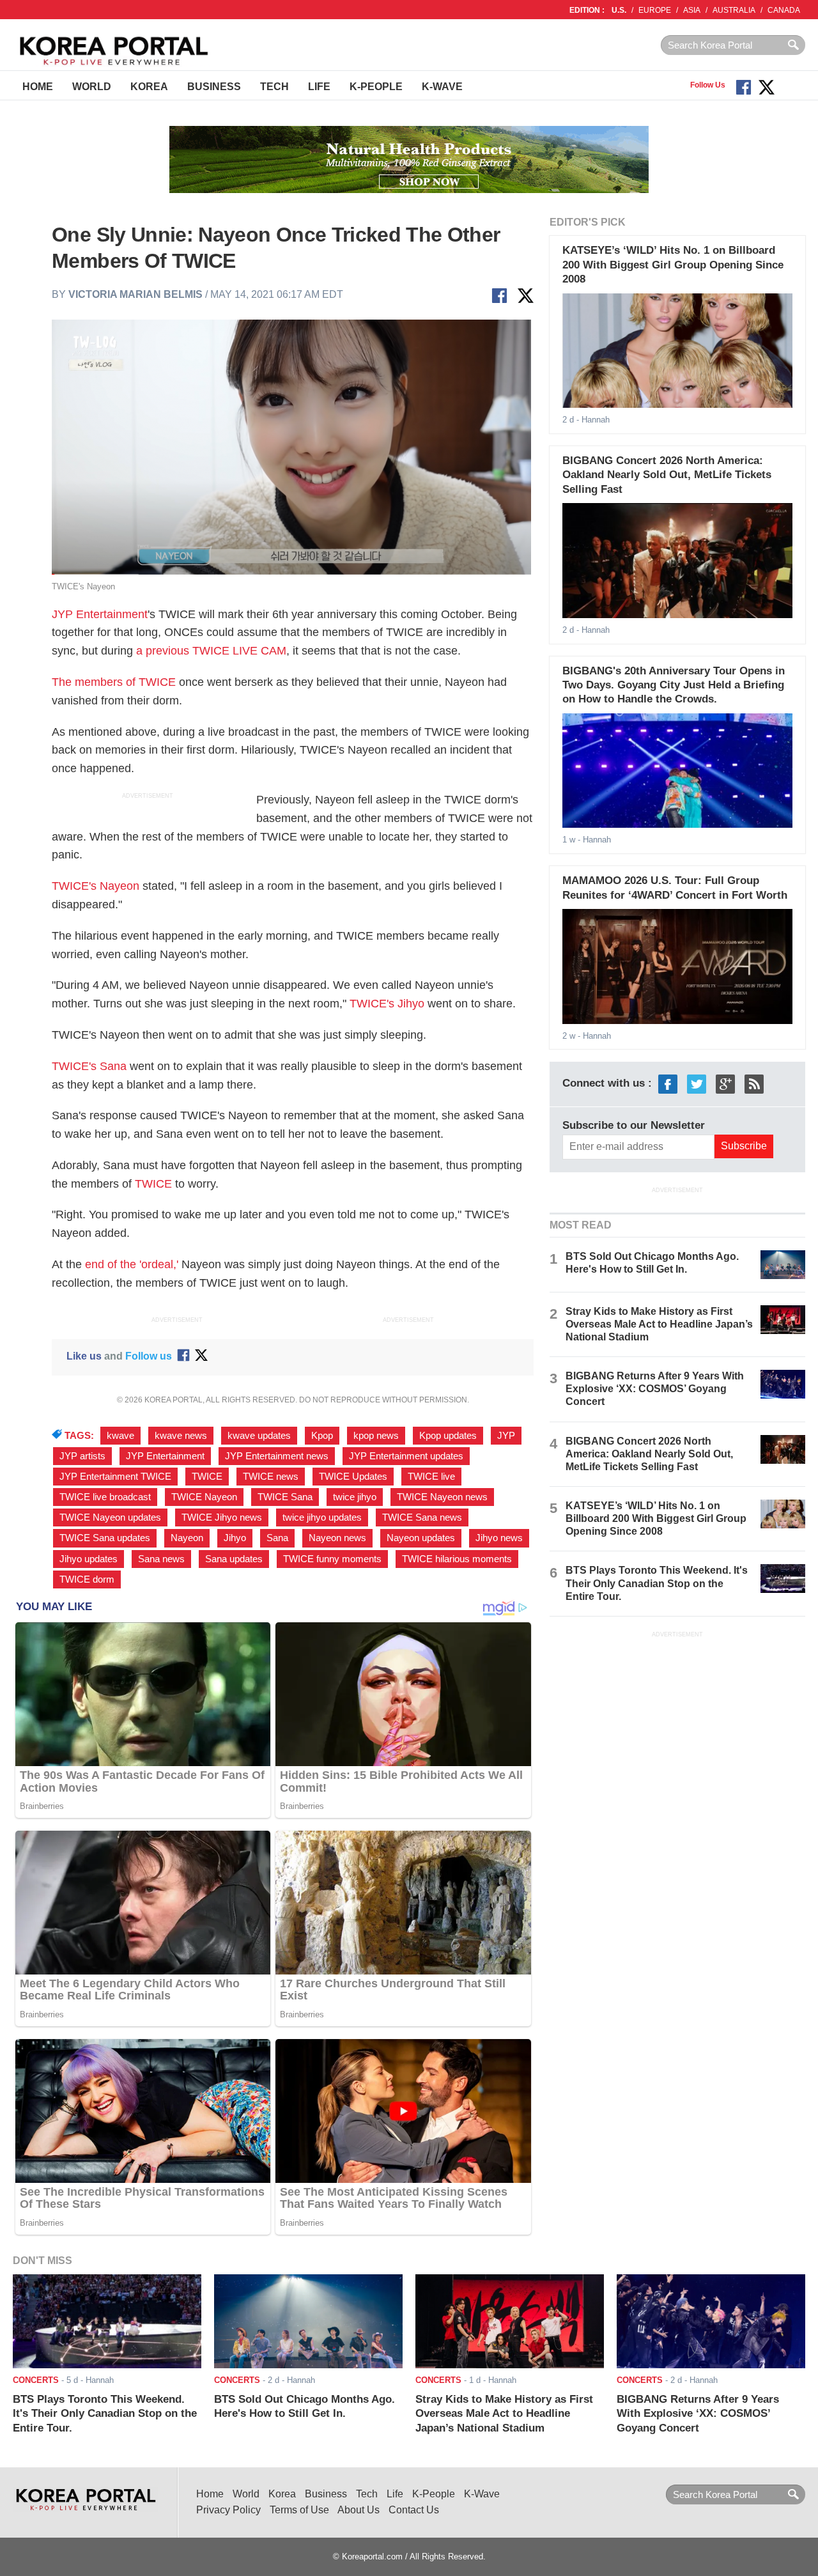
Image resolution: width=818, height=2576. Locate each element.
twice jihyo (355, 1497)
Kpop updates (448, 1436)
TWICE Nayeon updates (110, 1517)
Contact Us (414, 2510)
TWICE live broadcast (105, 1497)
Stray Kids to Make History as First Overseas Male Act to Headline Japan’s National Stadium (659, 1324)
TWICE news (271, 1477)
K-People (376, 87)
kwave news (181, 1436)
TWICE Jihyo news (222, 1517)
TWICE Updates (353, 1477)
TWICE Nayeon (204, 1497)
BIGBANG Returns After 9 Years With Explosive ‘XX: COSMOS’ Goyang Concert (655, 1389)
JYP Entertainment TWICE (115, 1477)
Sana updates (234, 1559)
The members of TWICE (114, 682)
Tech (274, 87)
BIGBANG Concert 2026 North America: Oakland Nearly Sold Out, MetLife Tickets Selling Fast (667, 475)
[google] (725, 1084)
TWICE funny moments (332, 1559)
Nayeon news (337, 1538)
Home (38, 87)
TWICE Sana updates (105, 1538)
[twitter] (697, 1084)
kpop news (376, 1436)
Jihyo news (499, 1538)
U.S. (619, 10)
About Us (359, 2510)
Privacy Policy (228, 2510)
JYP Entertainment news (277, 1456)
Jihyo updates (89, 1559)
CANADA (784, 10)
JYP (506, 1436)
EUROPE (655, 10)
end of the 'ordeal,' (132, 1264)
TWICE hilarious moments (457, 1559)
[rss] (754, 1084)
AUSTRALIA (734, 10)
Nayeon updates (421, 1538)
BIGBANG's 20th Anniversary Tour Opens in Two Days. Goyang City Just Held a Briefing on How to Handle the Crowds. (674, 685)
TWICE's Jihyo (387, 1004)
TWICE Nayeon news (442, 1497)
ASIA (692, 10)
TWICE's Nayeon (96, 886)
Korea (149, 87)
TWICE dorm (87, 1579)
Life (319, 87)
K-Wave (442, 87)
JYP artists (82, 1456)
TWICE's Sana (89, 1066)
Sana (277, 1538)
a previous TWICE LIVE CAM (211, 651)
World (92, 87)
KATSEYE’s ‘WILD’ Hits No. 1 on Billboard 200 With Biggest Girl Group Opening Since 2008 (673, 265)
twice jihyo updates (322, 1517)
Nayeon (187, 1538)
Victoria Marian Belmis (135, 294)
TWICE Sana (285, 1497)
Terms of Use (299, 2510)
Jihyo (235, 1538)
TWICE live (431, 1477)
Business (214, 87)
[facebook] (668, 1084)
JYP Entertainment (100, 614)
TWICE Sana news (422, 1517)
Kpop (322, 1436)
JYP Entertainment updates (406, 1456)
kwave (120, 1436)
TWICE (153, 1184)
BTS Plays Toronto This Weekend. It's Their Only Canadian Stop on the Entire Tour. (657, 1583)
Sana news (161, 1559)
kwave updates (259, 1436)
